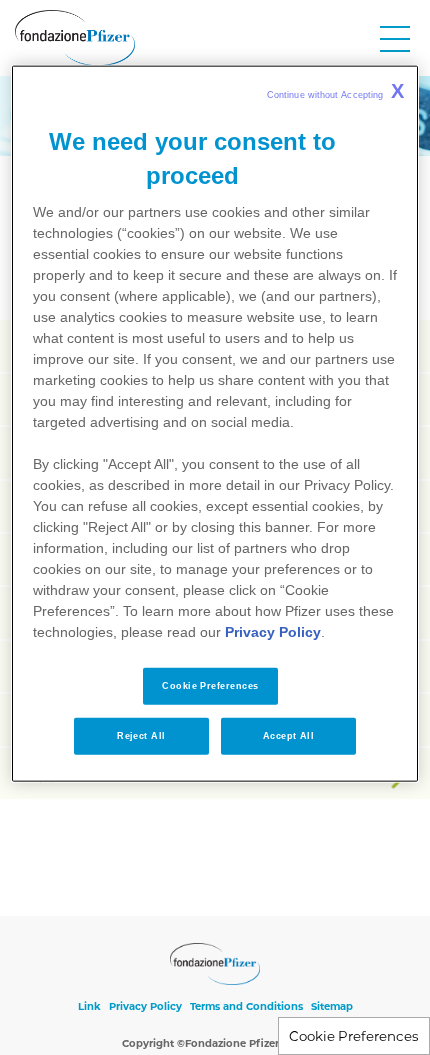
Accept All (289, 736)
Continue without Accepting (335, 91)
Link (89, 1006)
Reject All (141, 736)
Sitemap (332, 1006)
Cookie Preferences (354, 1036)
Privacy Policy (145, 1006)
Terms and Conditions (246, 1006)
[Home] (75, 38)
